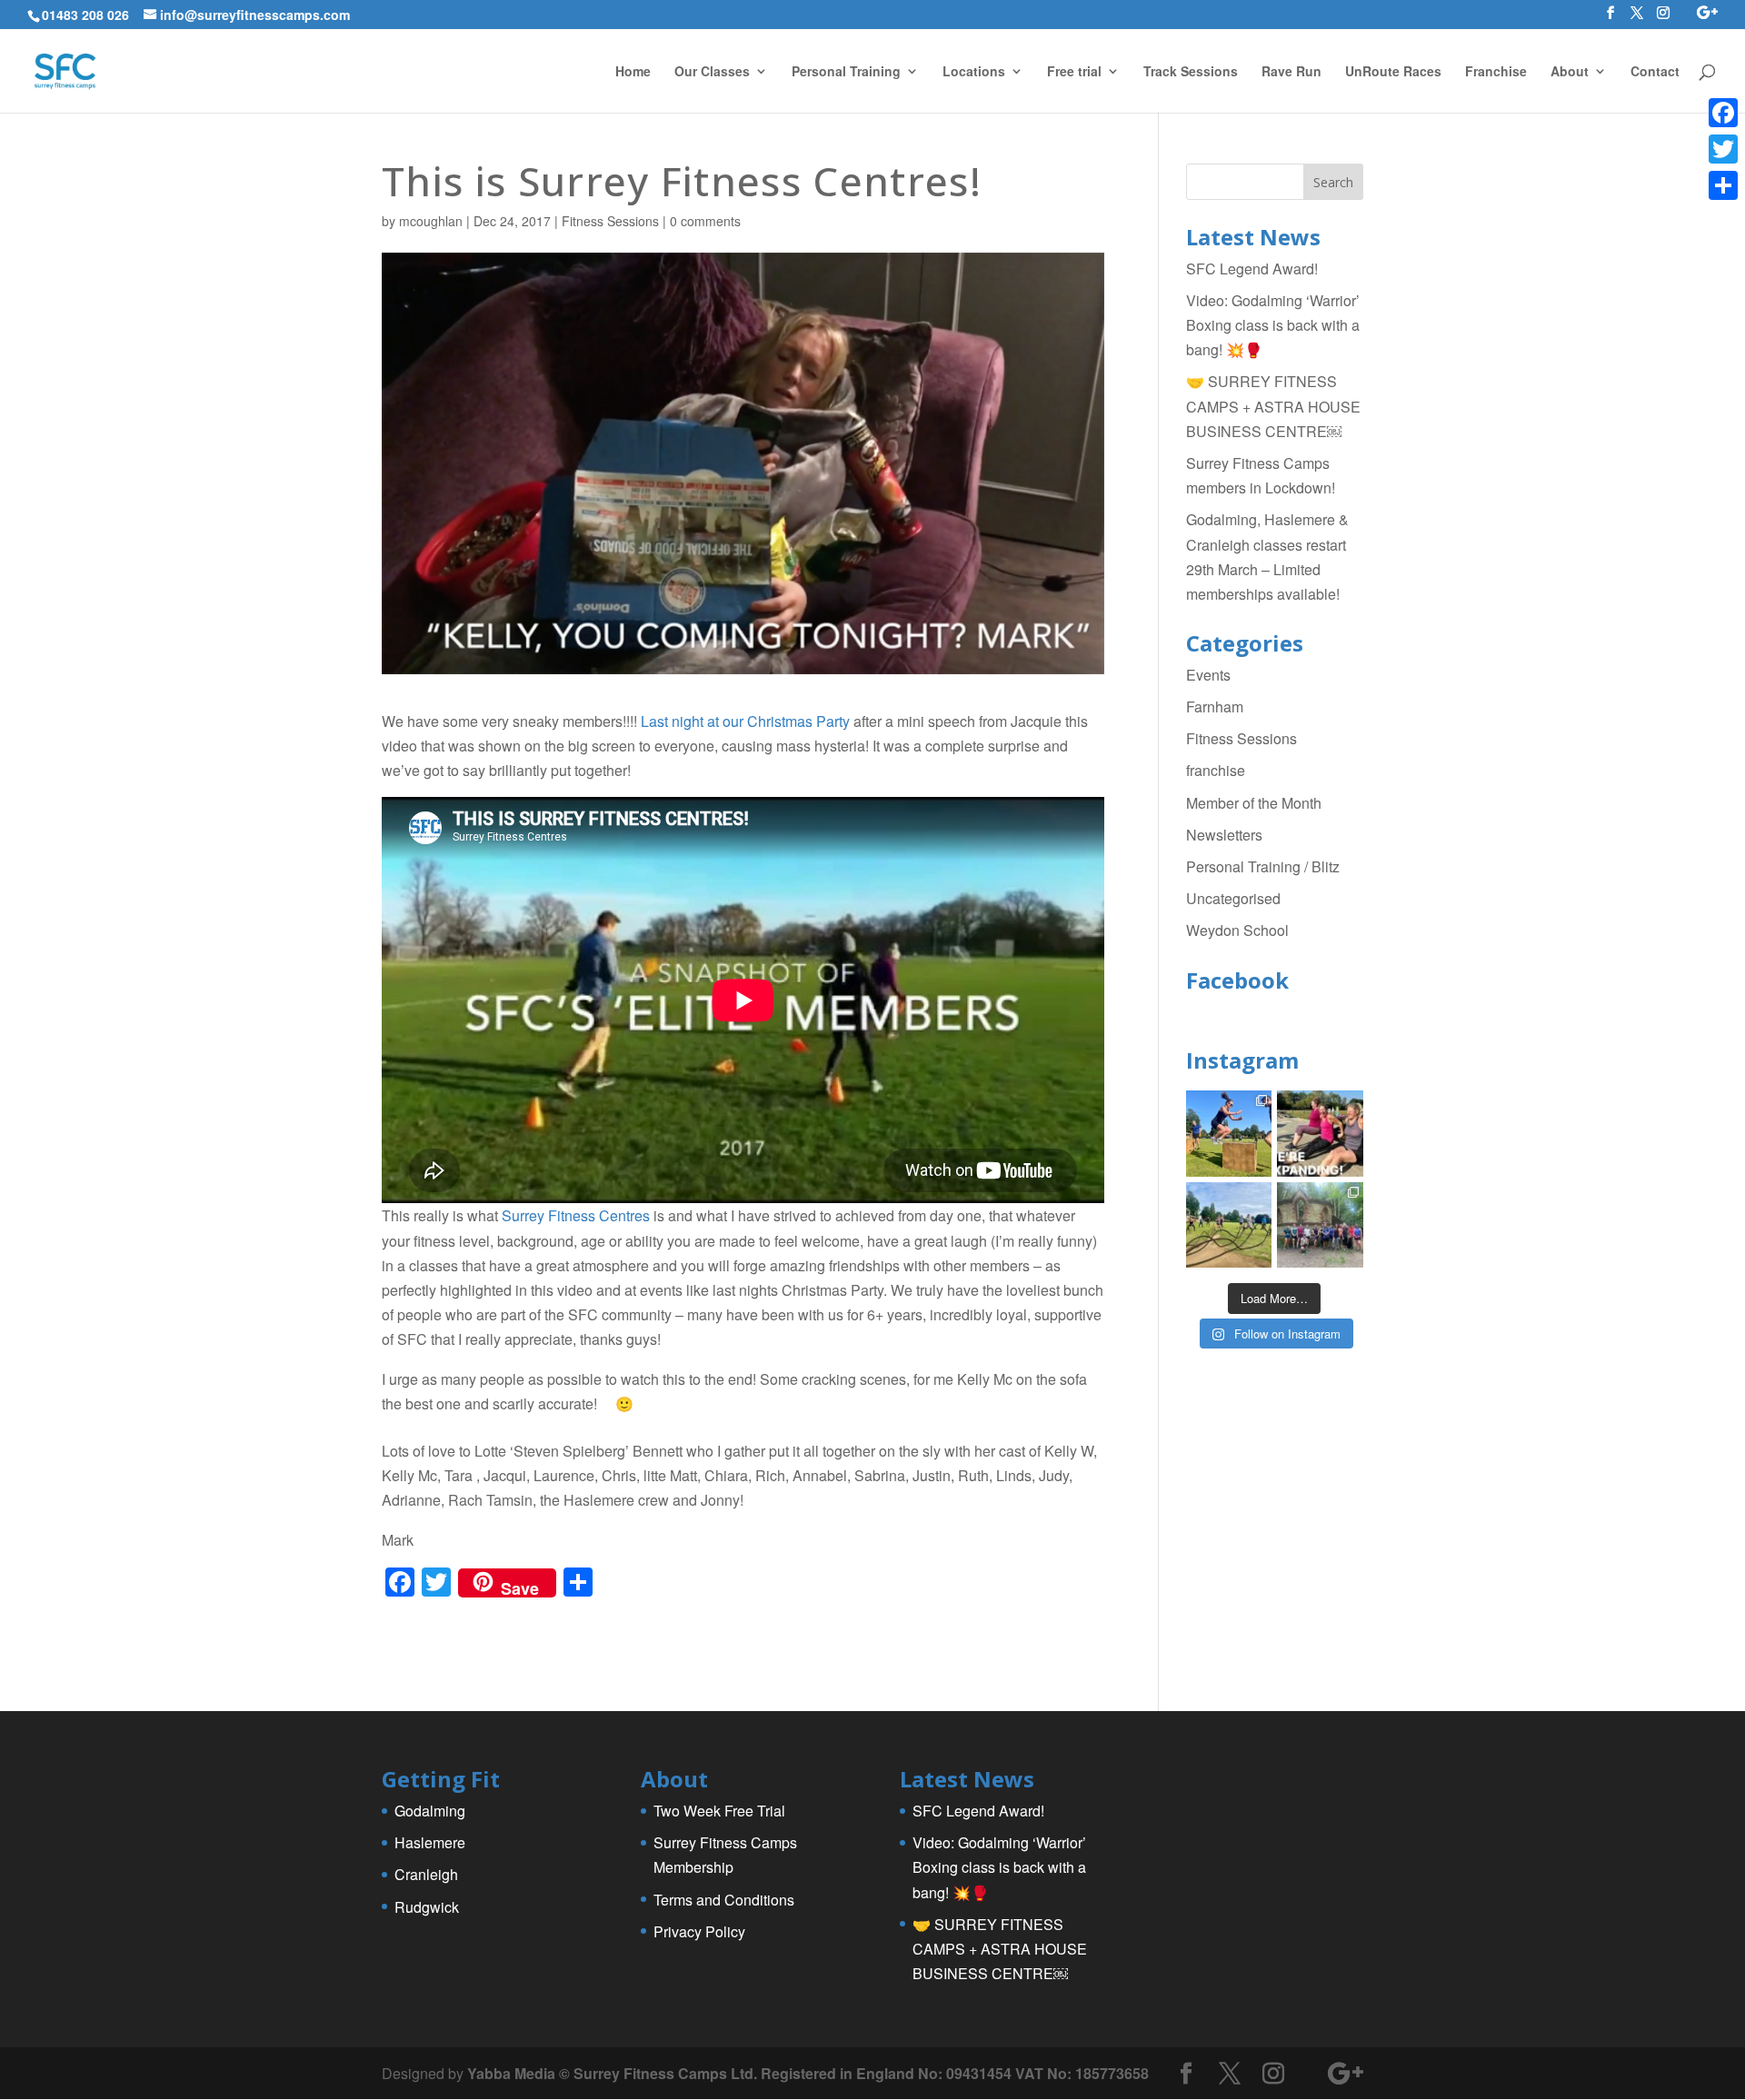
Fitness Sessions (610, 221)
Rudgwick (427, 1907)
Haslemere (430, 1842)
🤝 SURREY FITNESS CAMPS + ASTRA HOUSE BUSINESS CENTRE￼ (1273, 406)
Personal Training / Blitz (1263, 866)
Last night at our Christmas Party (745, 721)
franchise (1216, 770)
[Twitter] (1723, 149)
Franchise (1496, 72)
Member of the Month (1254, 803)
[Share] (1723, 185)
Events (1208, 675)
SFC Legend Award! (1252, 269)
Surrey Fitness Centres (576, 1215)
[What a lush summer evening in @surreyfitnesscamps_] (1320, 1225)
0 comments (705, 221)
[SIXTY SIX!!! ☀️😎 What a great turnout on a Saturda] (1229, 1134)
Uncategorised (1233, 898)
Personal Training (846, 72)
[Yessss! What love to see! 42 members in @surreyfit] (1229, 1225)
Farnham (1215, 707)
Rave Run (1291, 72)
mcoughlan (431, 221)
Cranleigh (426, 1874)
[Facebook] (1723, 113)
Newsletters (1224, 835)
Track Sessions (1191, 72)
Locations (974, 72)
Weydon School (1237, 930)
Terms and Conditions (724, 1900)
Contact (1655, 72)
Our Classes (712, 72)
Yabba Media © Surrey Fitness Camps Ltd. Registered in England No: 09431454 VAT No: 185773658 (808, 2073)
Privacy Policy (699, 1931)
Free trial (1074, 72)
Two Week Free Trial (719, 1811)
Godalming (430, 1811)
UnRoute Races (1393, 72)
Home (633, 72)
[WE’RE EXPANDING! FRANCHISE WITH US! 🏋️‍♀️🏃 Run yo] (1320, 1134)
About (1570, 72)
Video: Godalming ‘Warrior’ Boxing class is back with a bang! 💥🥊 (1273, 325)
